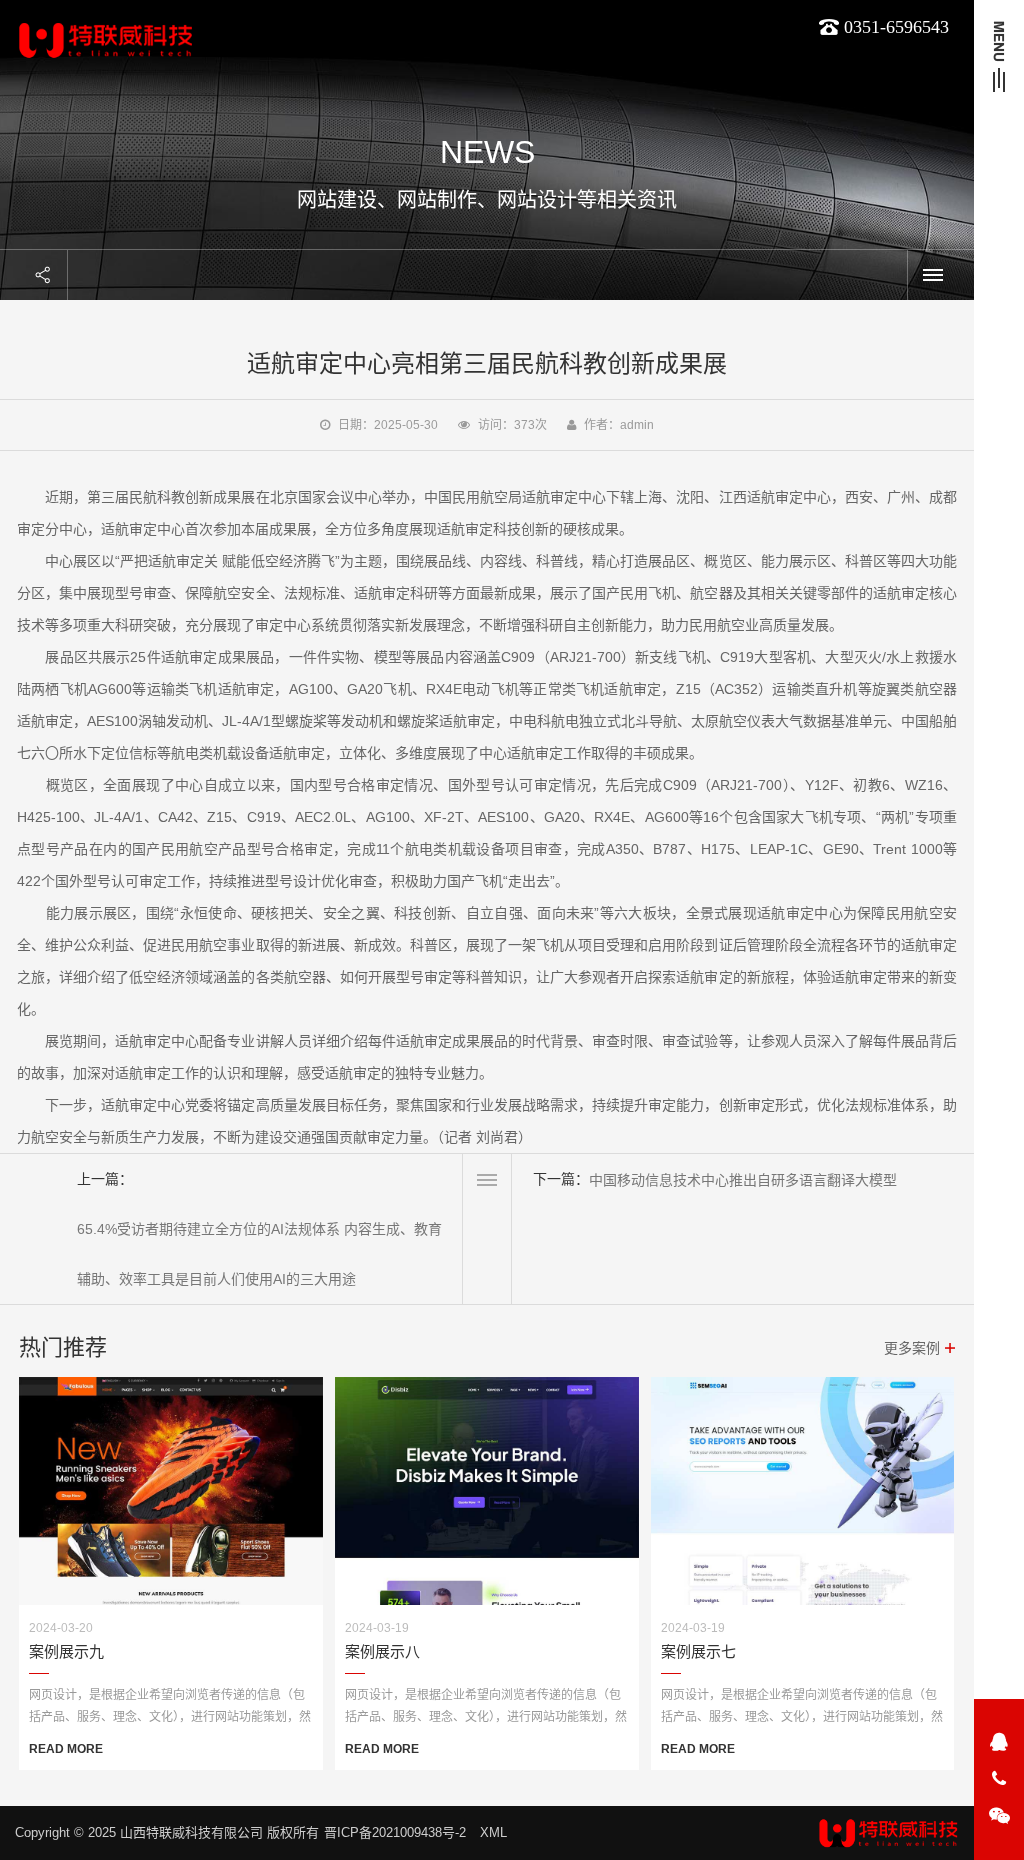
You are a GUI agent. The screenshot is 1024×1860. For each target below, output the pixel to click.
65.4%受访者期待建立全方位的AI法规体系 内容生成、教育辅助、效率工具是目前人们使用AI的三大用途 (259, 1254)
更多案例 (912, 1348)
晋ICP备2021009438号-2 (395, 1832)
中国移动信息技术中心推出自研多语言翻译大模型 (743, 1180)
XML (493, 1832)
